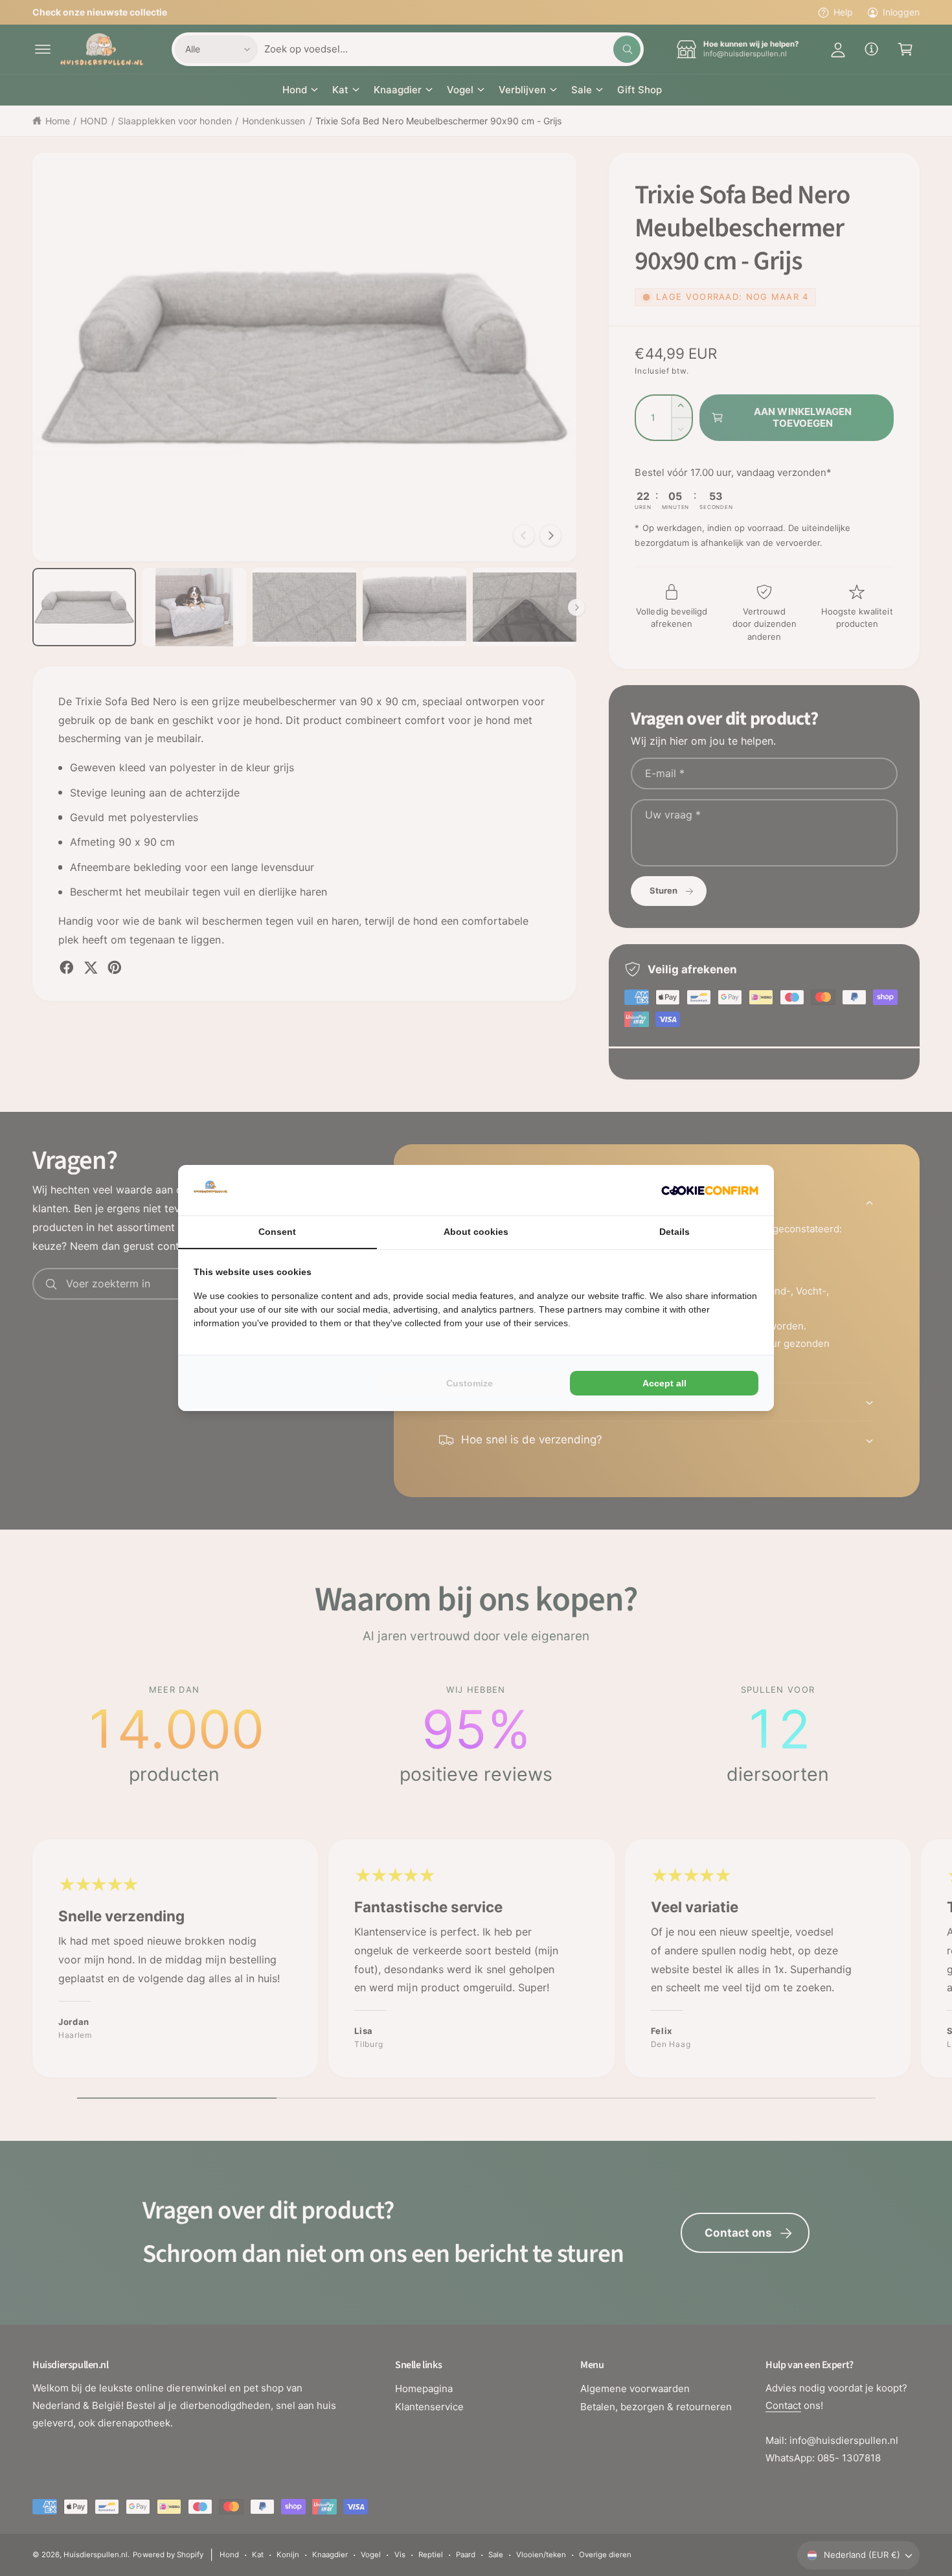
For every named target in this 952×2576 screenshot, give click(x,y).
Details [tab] (674, 1232)
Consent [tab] (277, 1232)
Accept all (664, 1383)
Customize (470, 1383)
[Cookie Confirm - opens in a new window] (710, 1191)
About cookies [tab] (476, 1232)
